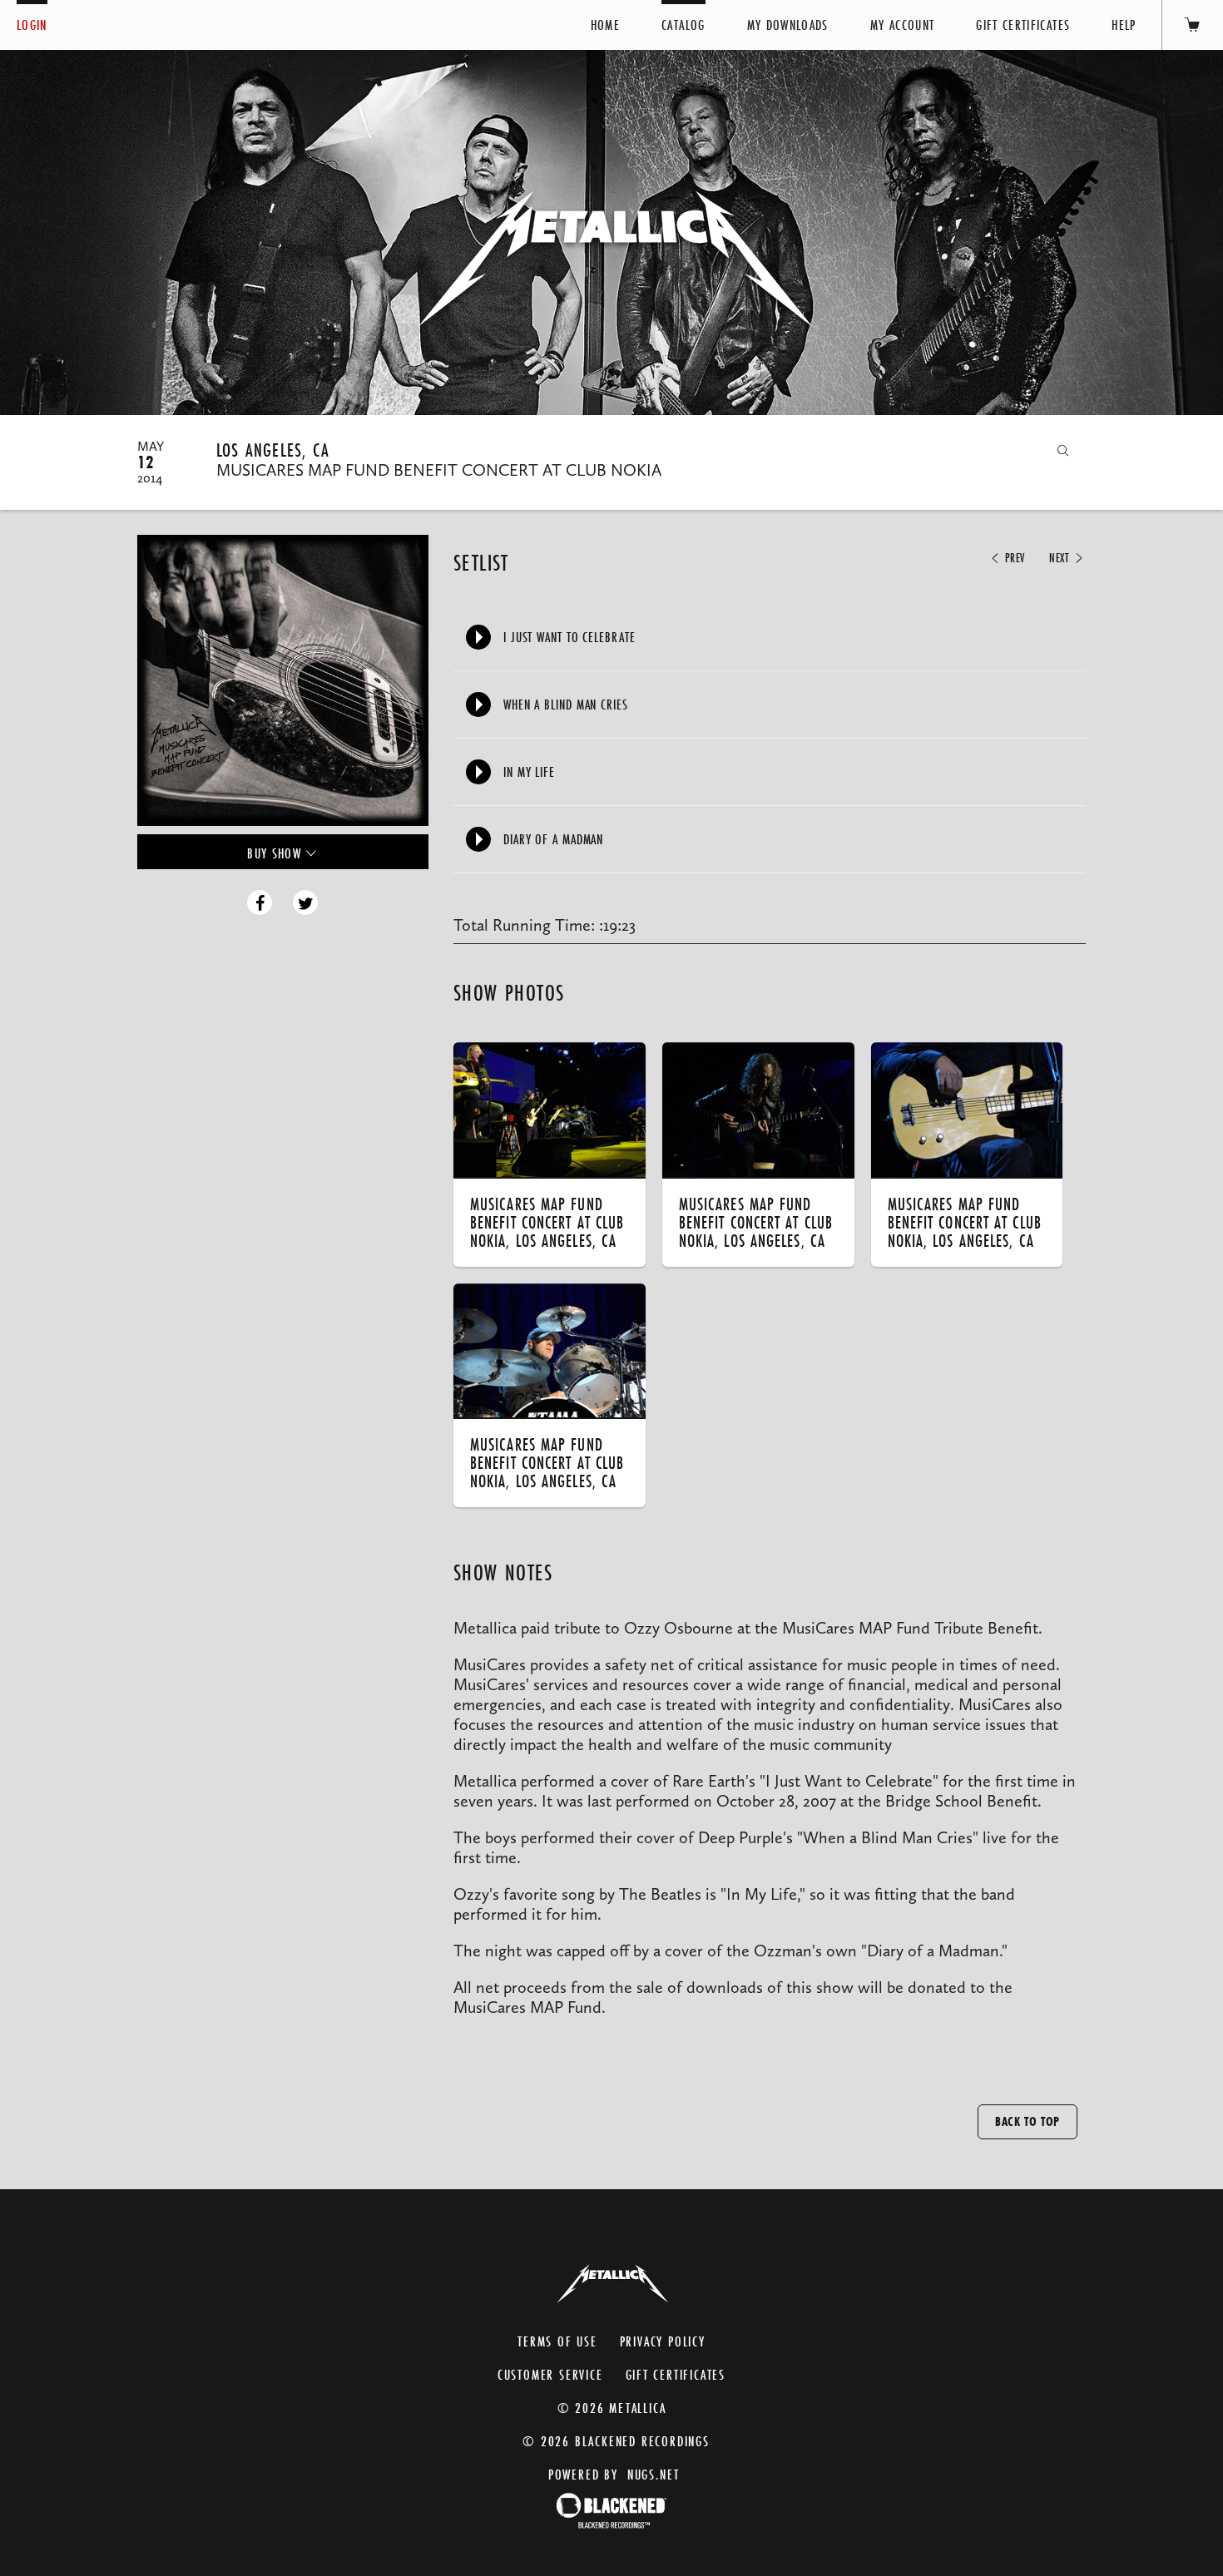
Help (1124, 25)
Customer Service (550, 2374)
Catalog (683, 25)
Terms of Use (557, 2341)
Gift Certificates (1023, 25)
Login (32, 25)
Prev (1013, 558)
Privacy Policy (663, 2341)
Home (605, 25)
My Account (903, 25)
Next (1061, 558)
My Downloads (788, 25)
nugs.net (654, 2474)
